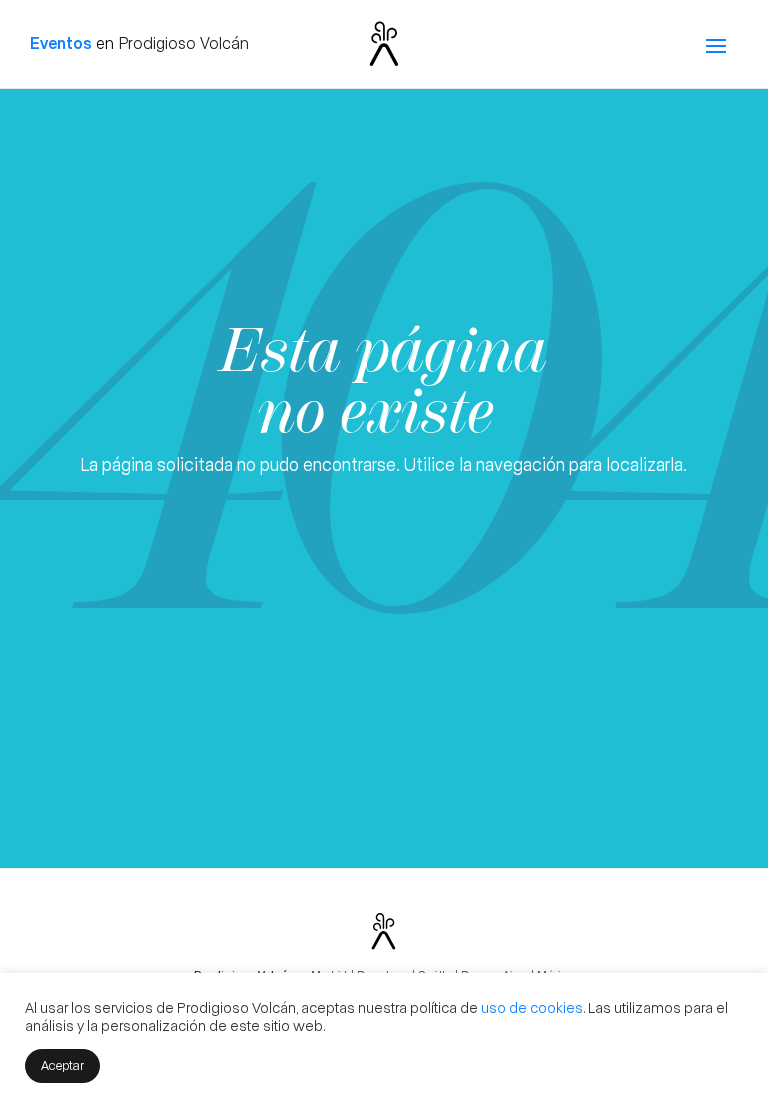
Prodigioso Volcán (183, 42)
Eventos (61, 42)
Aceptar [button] (62, 1064)
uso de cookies (532, 1007)
